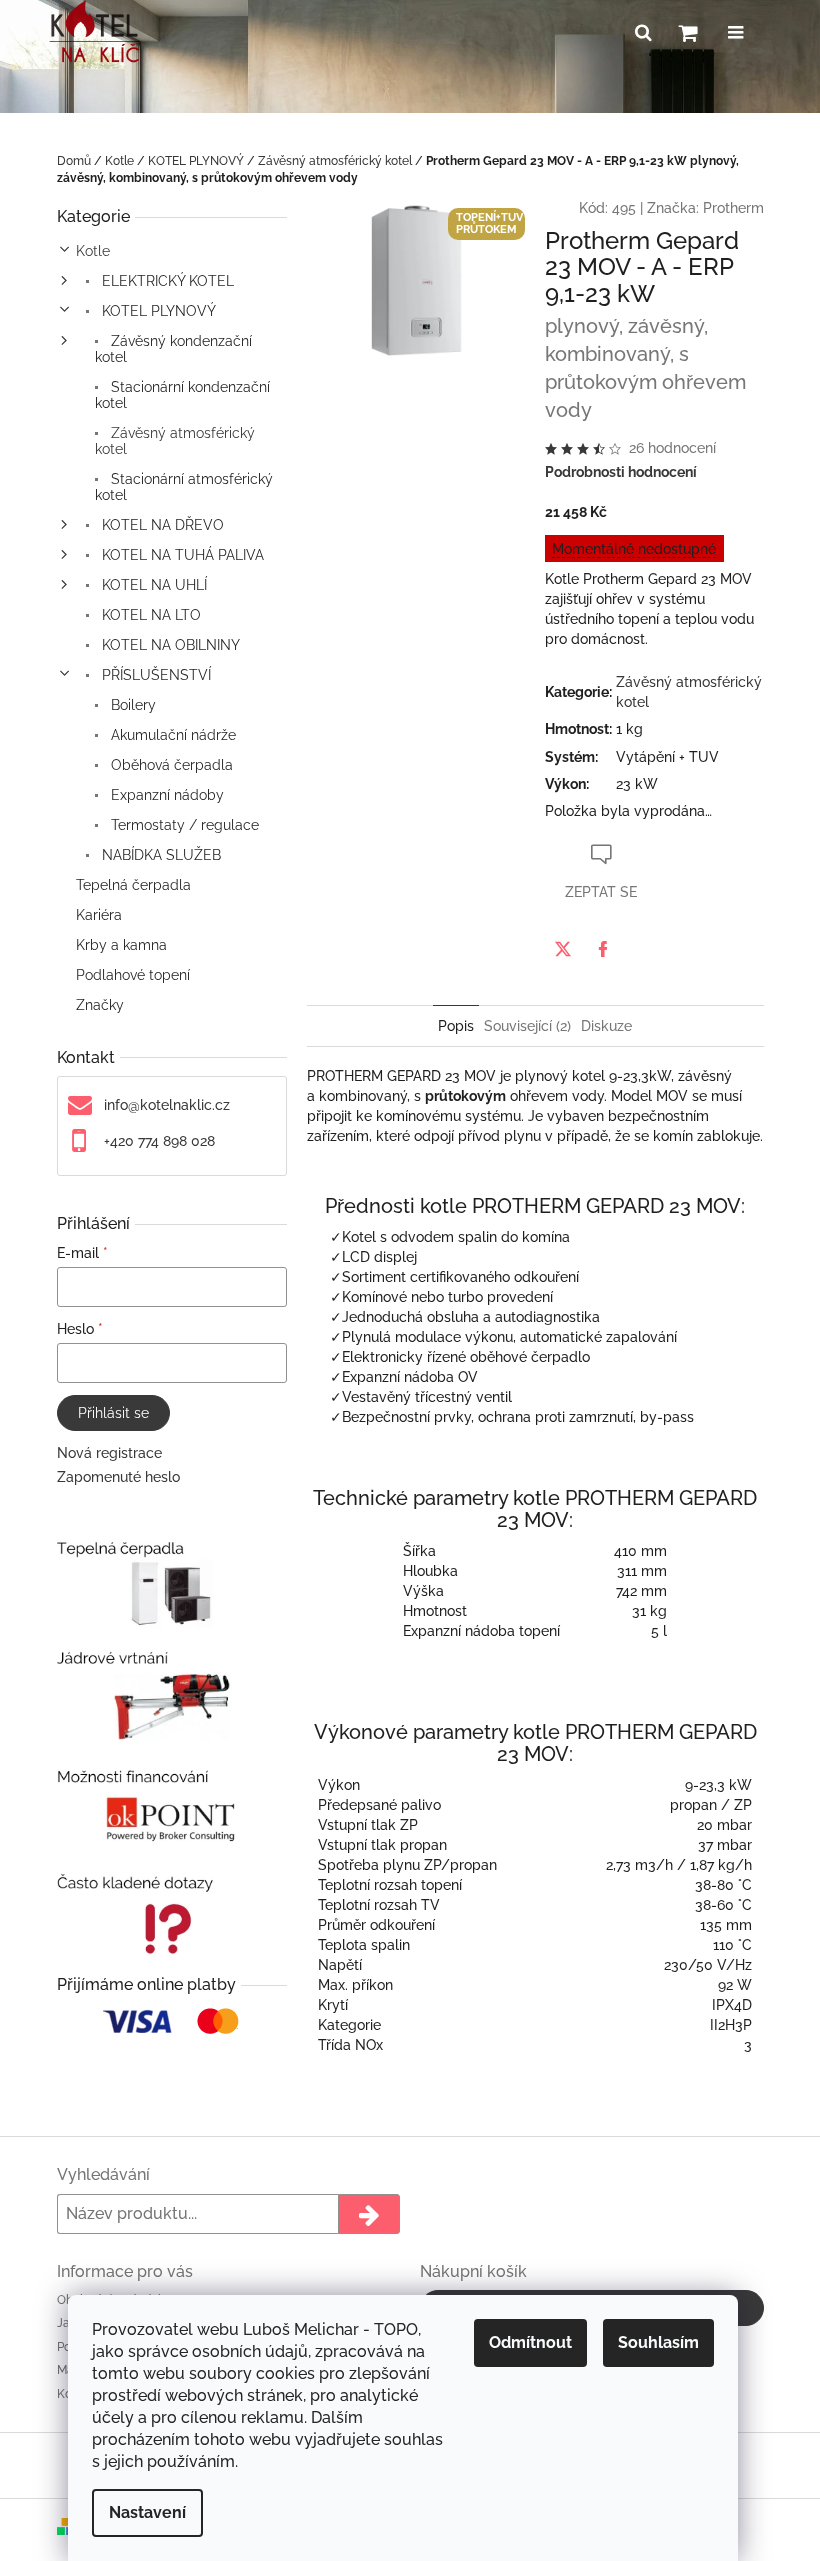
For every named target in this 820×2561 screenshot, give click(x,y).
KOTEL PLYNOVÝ (157, 311)
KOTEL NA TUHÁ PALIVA (181, 555)
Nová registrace (109, 1453)
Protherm (733, 208)
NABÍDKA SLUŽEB (159, 855)
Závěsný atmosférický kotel (175, 441)
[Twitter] (563, 949)
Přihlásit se (113, 1413)
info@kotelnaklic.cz (167, 1105)
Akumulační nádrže (171, 735)
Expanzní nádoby (165, 795)
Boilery (131, 705)
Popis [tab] (456, 1026)
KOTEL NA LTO (149, 615)
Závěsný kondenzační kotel (173, 349)
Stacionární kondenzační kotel (182, 395)
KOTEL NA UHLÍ (152, 585)
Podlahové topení (133, 975)
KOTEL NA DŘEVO (161, 525)
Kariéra (99, 915)
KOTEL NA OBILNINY (169, 645)
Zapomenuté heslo (118, 1477)
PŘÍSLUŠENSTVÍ (154, 675)
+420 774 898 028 (159, 1141)
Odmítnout (530, 2342)
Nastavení (147, 2512)
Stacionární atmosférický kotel (184, 487)
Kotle (93, 251)
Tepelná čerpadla (133, 885)
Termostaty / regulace (183, 825)
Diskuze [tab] (606, 1026)
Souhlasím (658, 2342)
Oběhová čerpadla (170, 765)
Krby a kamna (121, 945)
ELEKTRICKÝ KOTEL (166, 281)
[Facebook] (603, 949)
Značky (100, 1005)
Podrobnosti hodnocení (621, 472)
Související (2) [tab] (527, 1026)
